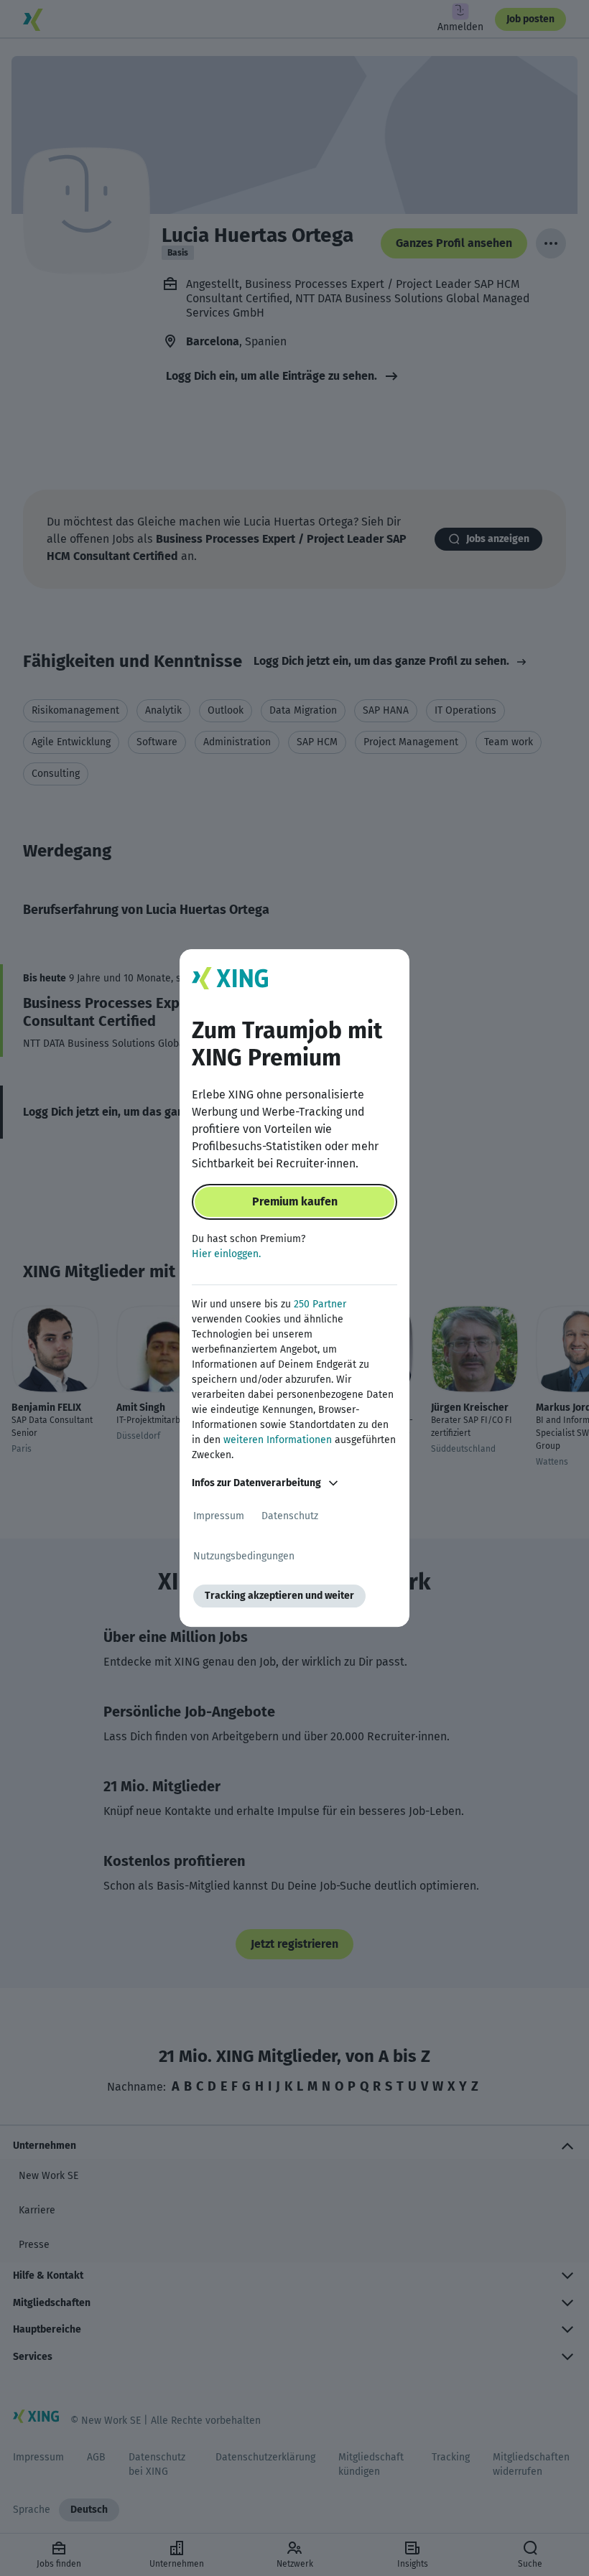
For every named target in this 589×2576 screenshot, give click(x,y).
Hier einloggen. (226, 1254)
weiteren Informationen (278, 1440)
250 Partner (320, 1304)
